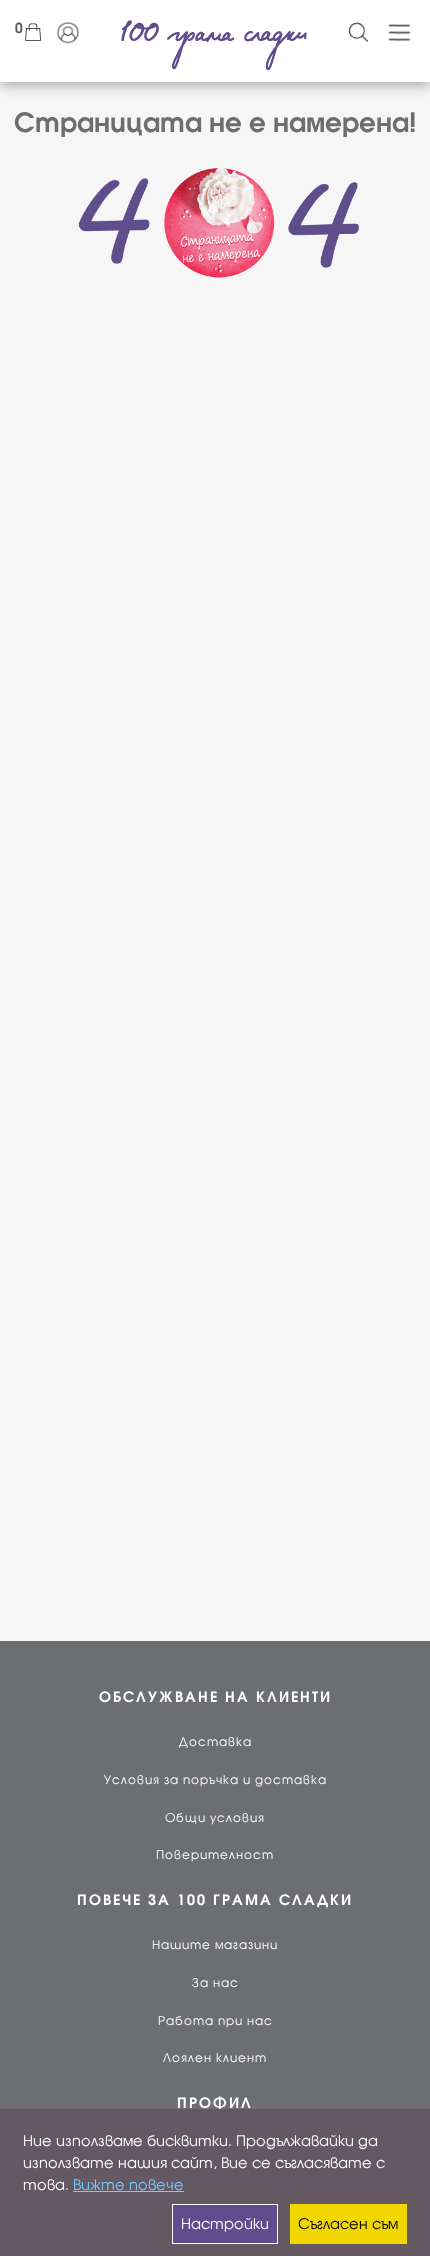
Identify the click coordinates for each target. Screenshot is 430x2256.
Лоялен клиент (215, 2058)
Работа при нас (215, 2021)
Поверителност (215, 1855)
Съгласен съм (348, 2224)
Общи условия (215, 1818)
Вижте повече (128, 2185)
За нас (215, 1983)
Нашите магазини (215, 1945)
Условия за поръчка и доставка (215, 1780)
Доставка (215, 1742)
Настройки (225, 2224)
